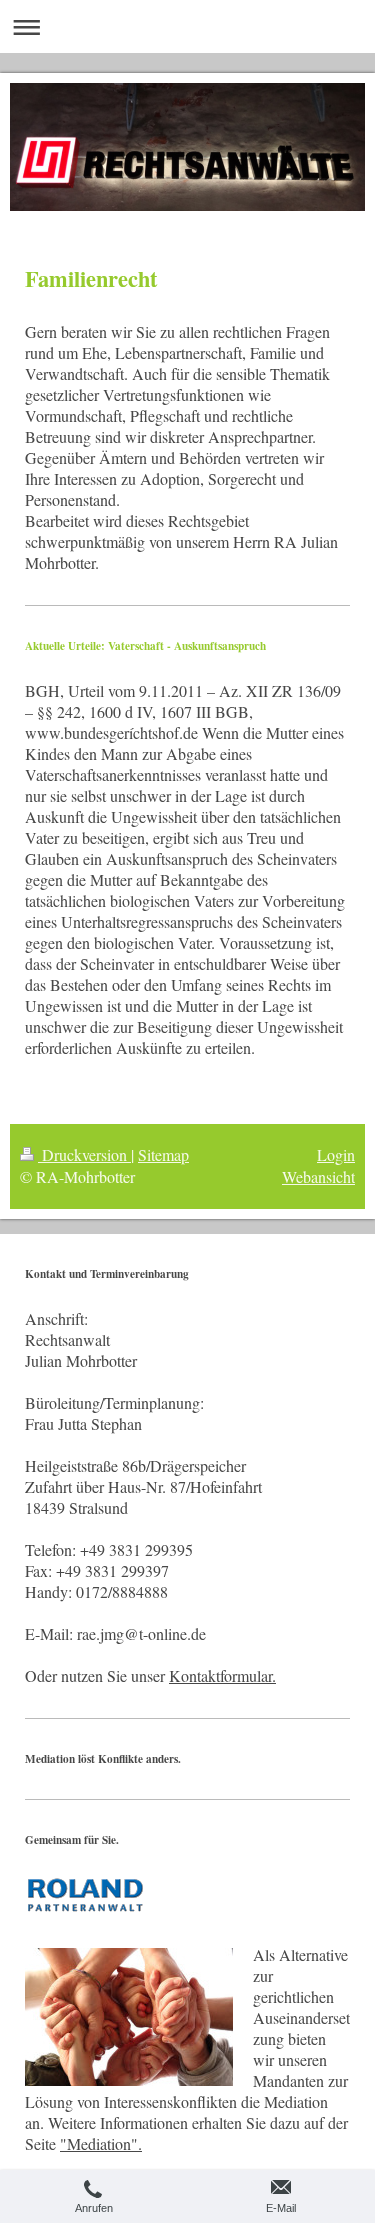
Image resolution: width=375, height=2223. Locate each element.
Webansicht (318, 1176)
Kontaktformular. (222, 1675)
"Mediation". (101, 2143)
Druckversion (84, 1154)
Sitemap (163, 1154)
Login (336, 1154)
